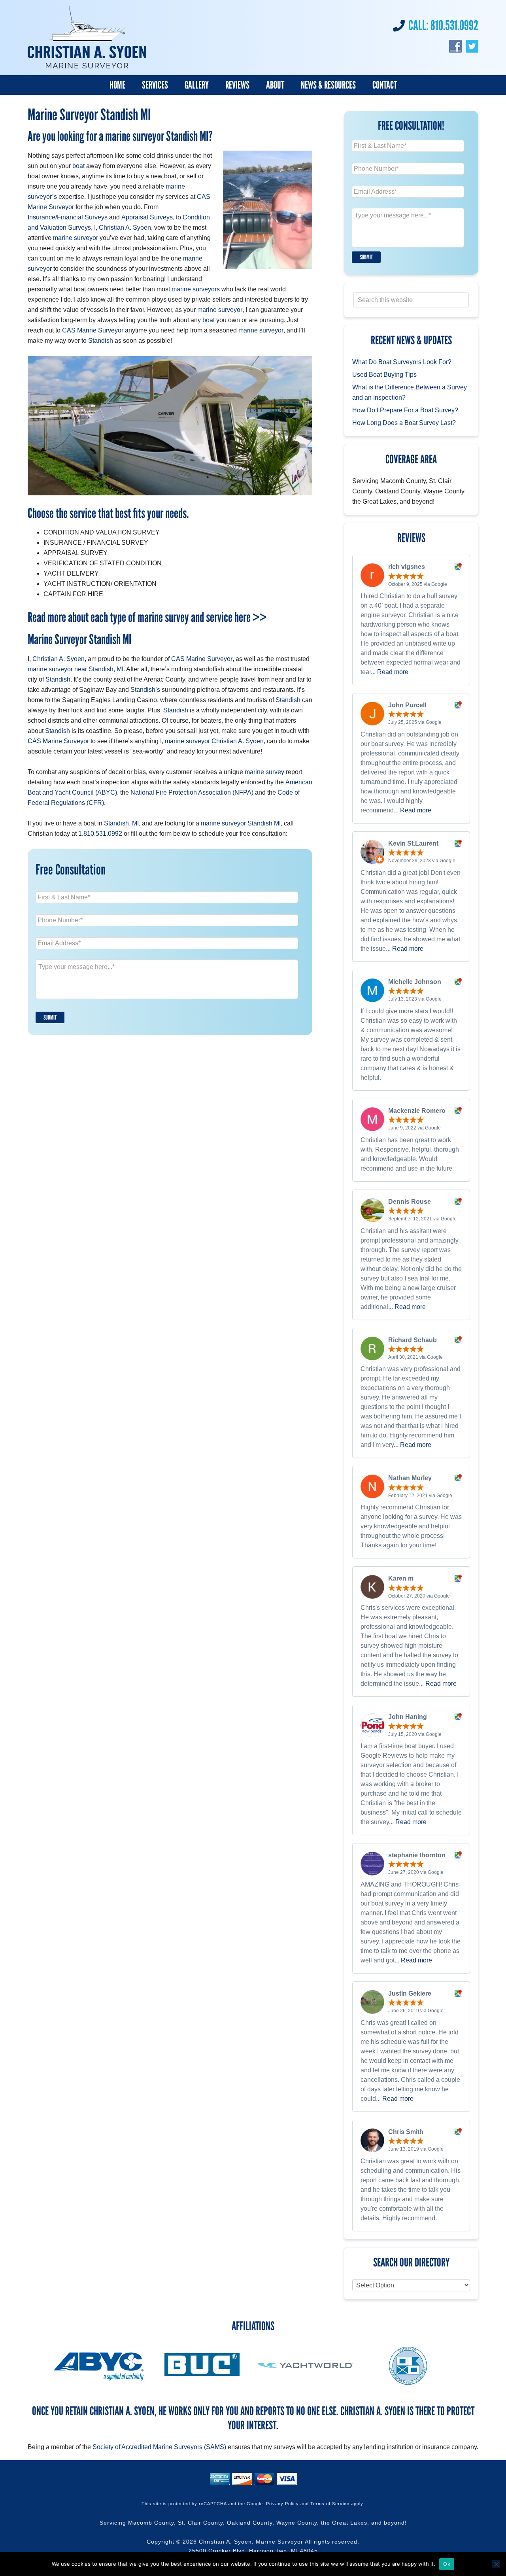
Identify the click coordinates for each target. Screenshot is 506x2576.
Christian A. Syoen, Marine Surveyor (251, 2542)
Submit (50, 1017)
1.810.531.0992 (100, 834)
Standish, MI (121, 823)
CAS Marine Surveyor (93, 330)
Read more (393, 672)
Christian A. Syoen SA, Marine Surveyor (87, 38)
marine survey (264, 772)
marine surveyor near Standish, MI (76, 669)
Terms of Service (330, 2504)
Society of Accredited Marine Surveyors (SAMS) (159, 2447)
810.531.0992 (454, 25)
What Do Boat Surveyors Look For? (402, 362)
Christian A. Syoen (125, 228)
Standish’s (145, 690)
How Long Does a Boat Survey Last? (404, 423)
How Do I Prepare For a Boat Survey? (405, 410)
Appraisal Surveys (147, 217)
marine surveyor (76, 238)
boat (78, 166)
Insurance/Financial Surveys (68, 217)
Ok (447, 2564)
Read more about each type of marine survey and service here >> (147, 617)
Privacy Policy (282, 2504)
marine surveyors (196, 289)
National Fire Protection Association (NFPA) (192, 792)
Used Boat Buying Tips (384, 375)
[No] (496, 2564)
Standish (101, 341)
